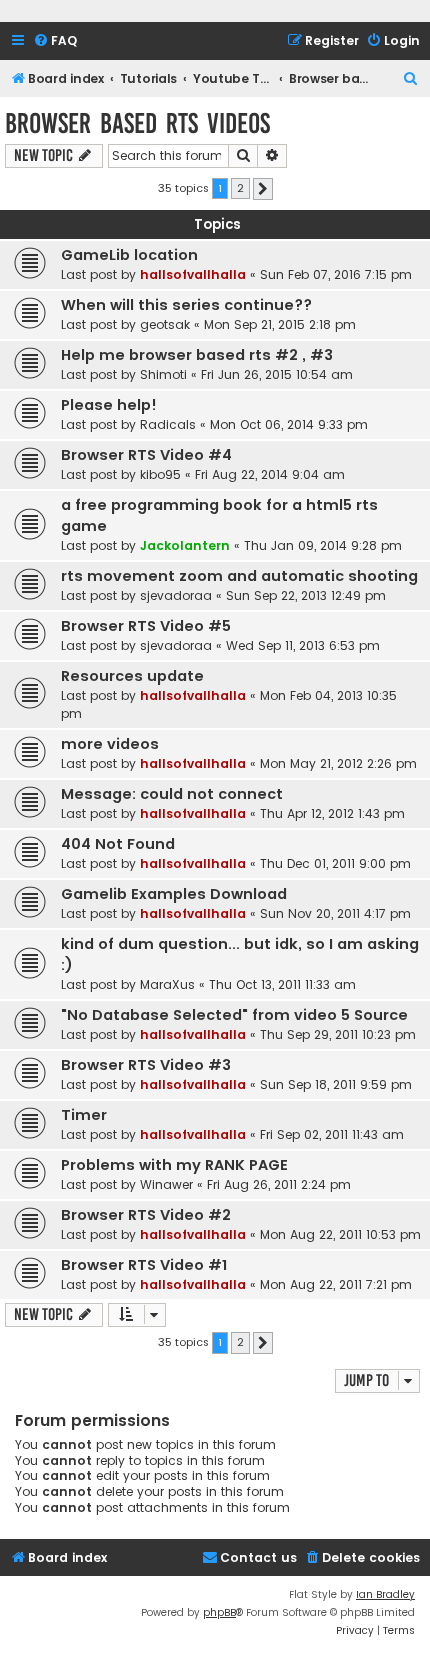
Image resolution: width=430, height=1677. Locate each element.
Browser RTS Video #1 (144, 1265)
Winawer (166, 1184)
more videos (110, 744)
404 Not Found (118, 844)
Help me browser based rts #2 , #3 (197, 355)
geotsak (165, 324)
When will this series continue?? (186, 305)
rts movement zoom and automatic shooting (239, 576)
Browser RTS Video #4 (146, 455)
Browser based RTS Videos (137, 123)
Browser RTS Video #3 (146, 1065)
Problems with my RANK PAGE (174, 1165)
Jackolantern (185, 545)
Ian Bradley (385, 1594)
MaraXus (167, 984)
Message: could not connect (172, 794)
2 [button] (240, 188)
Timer (84, 1115)
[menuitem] (55, 41)
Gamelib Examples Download (174, 894)
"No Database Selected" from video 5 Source (234, 1015)
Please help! (109, 405)
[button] (263, 189)
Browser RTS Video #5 (146, 626)
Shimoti (163, 374)
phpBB (219, 1612)
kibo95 (160, 474)
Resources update (132, 676)
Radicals (168, 424)
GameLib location (129, 255)
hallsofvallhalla (193, 274)
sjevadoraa (176, 595)
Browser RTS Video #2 (146, 1215)
